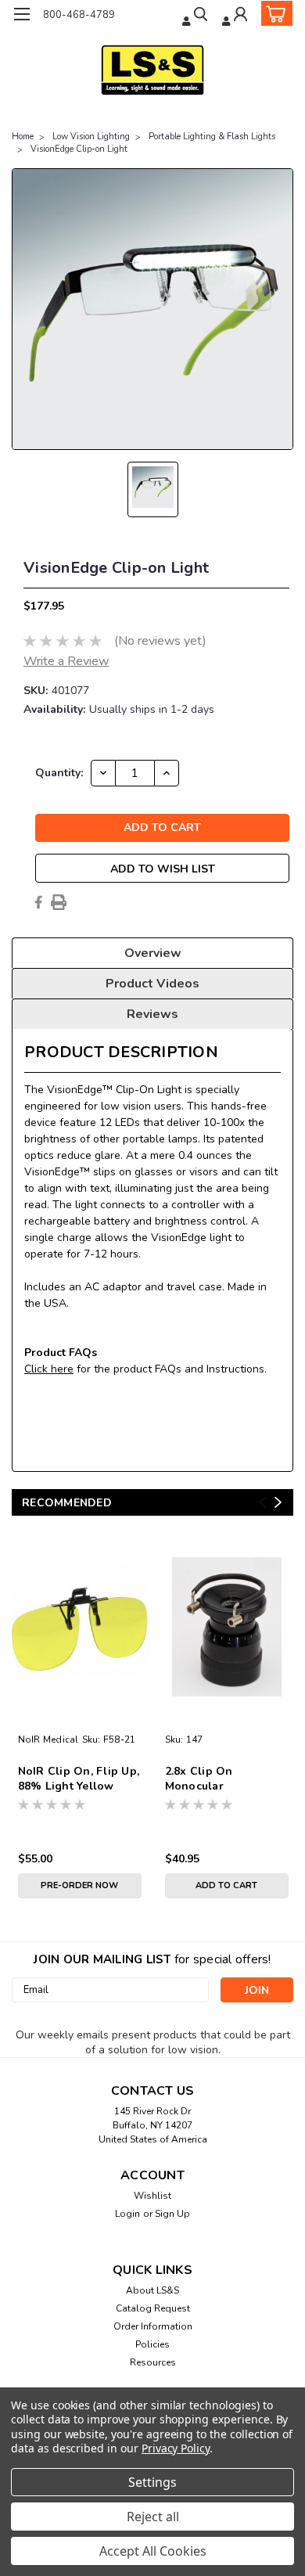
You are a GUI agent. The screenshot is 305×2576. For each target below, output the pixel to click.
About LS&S (152, 2290)
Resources (153, 2362)
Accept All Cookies (153, 2551)
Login (127, 2214)
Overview (153, 953)
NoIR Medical (48, 1740)
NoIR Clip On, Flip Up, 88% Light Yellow (79, 1779)
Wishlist (152, 2196)
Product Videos (152, 984)
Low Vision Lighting (91, 137)
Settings (152, 2482)
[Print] (59, 902)
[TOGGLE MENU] (22, 14)
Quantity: (59, 773)
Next (278, 1502)
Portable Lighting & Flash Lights (212, 137)
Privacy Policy (176, 2448)
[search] (196, 16)
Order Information (153, 2326)
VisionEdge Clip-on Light (79, 149)
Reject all (153, 2517)
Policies (152, 2344)
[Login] (236, 16)
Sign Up (172, 2214)
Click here (49, 1369)
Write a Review (66, 661)
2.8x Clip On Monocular (199, 1779)
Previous (262, 1502)
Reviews (152, 1014)
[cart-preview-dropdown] (273, 13)
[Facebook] (38, 902)
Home (23, 137)
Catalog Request (153, 2308)
